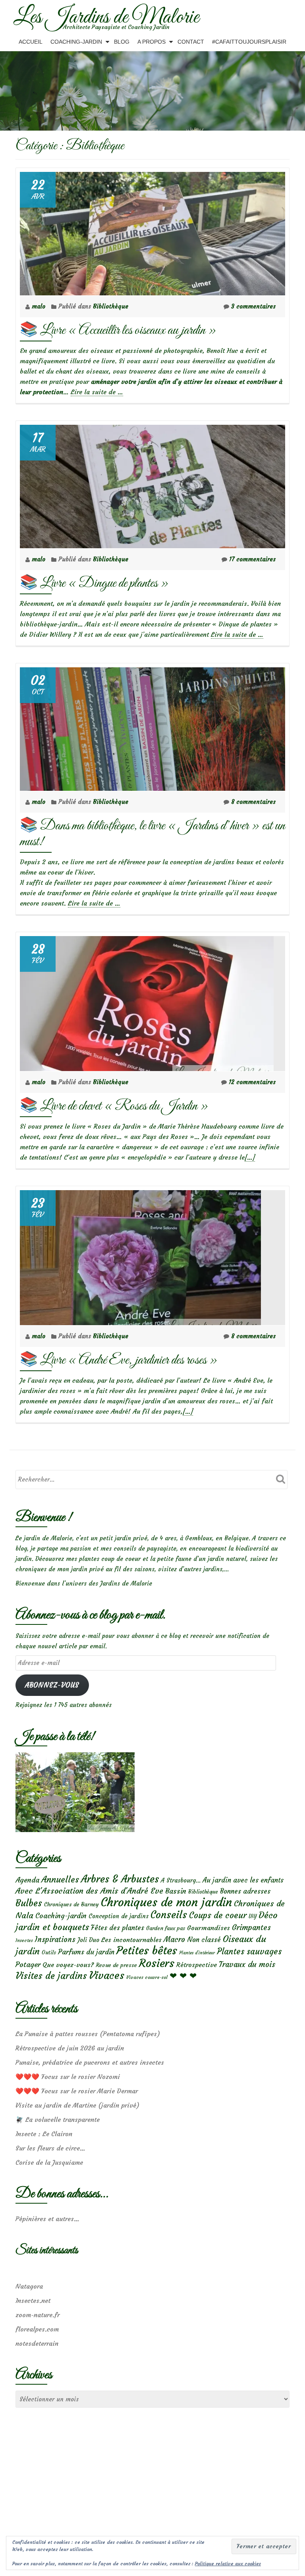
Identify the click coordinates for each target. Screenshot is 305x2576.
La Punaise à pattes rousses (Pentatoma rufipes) (88, 2034)
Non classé (204, 1940)
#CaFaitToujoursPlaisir (249, 42)
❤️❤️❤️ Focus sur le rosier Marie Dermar (77, 2091)
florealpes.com (37, 2329)
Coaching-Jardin (76, 42)
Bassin (176, 1891)
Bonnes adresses (245, 1891)
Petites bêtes (147, 1951)
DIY (253, 1916)
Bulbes (29, 1903)
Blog (122, 42)
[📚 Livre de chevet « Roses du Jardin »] (147, 1002)
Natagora (29, 2286)
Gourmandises (208, 1928)
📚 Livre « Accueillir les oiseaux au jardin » (118, 330)
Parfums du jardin (86, 1952)
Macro (174, 1939)
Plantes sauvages (249, 1952)
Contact (191, 42)
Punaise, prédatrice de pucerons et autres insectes (90, 2062)
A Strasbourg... (181, 1880)
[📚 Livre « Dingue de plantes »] (152, 485)
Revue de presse (116, 1965)
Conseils (169, 1915)
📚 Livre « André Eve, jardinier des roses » (119, 1360)
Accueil (31, 42)
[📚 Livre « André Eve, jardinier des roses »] (140, 1256)
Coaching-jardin (61, 1916)
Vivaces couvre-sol (147, 1977)
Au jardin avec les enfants (243, 1880)
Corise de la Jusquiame (49, 2162)
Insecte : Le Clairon (44, 2134)
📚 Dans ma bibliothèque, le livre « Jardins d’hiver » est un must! (152, 834)
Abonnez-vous (52, 1685)
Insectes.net (33, 2300)
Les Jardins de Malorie (106, 17)
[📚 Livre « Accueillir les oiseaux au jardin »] (152, 232)
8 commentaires (253, 802)
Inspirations (55, 1939)
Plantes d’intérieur (197, 1953)
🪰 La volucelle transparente (58, 2119)
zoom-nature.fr (38, 2315)
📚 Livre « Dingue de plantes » (94, 583)
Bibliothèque (111, 306)
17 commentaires (252, 559)
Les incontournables (131, 1940)
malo (40, 306)
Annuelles (60, 1879)
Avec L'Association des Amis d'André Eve (89, 1891)
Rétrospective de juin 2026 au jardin (70, 2048)
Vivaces (107, 1975)
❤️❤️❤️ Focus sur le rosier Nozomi (68, 2077)
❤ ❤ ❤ (183, 1976)
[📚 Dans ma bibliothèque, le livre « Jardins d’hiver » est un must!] (152, 727)
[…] (250, 1157)
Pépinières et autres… (47, 2219)
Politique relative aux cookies (228, 2563)
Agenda (27, 1880)
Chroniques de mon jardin (166, 1902)
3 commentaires (253, 306)
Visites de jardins (51, 1976)
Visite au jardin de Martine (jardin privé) (77, 2105)
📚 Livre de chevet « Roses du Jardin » (114, 1106)
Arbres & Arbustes (120, 1879)
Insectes (24, 1940)
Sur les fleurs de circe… (50, 2148)
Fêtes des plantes (118, 1928)
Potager (28, 1964)
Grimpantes (251, 1928)
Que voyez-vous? (68, 1965)
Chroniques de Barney (71, 1904)
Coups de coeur (218, 1915)
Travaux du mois (247, 1964)
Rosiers (157, 1963)
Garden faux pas (166, 1928)
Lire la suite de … (97, 392)
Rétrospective (197, 1965)
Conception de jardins (119, 1916)
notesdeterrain (37, 2343)
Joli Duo (88, 1940)
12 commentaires (252, 1082)
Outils (49, 1953)
